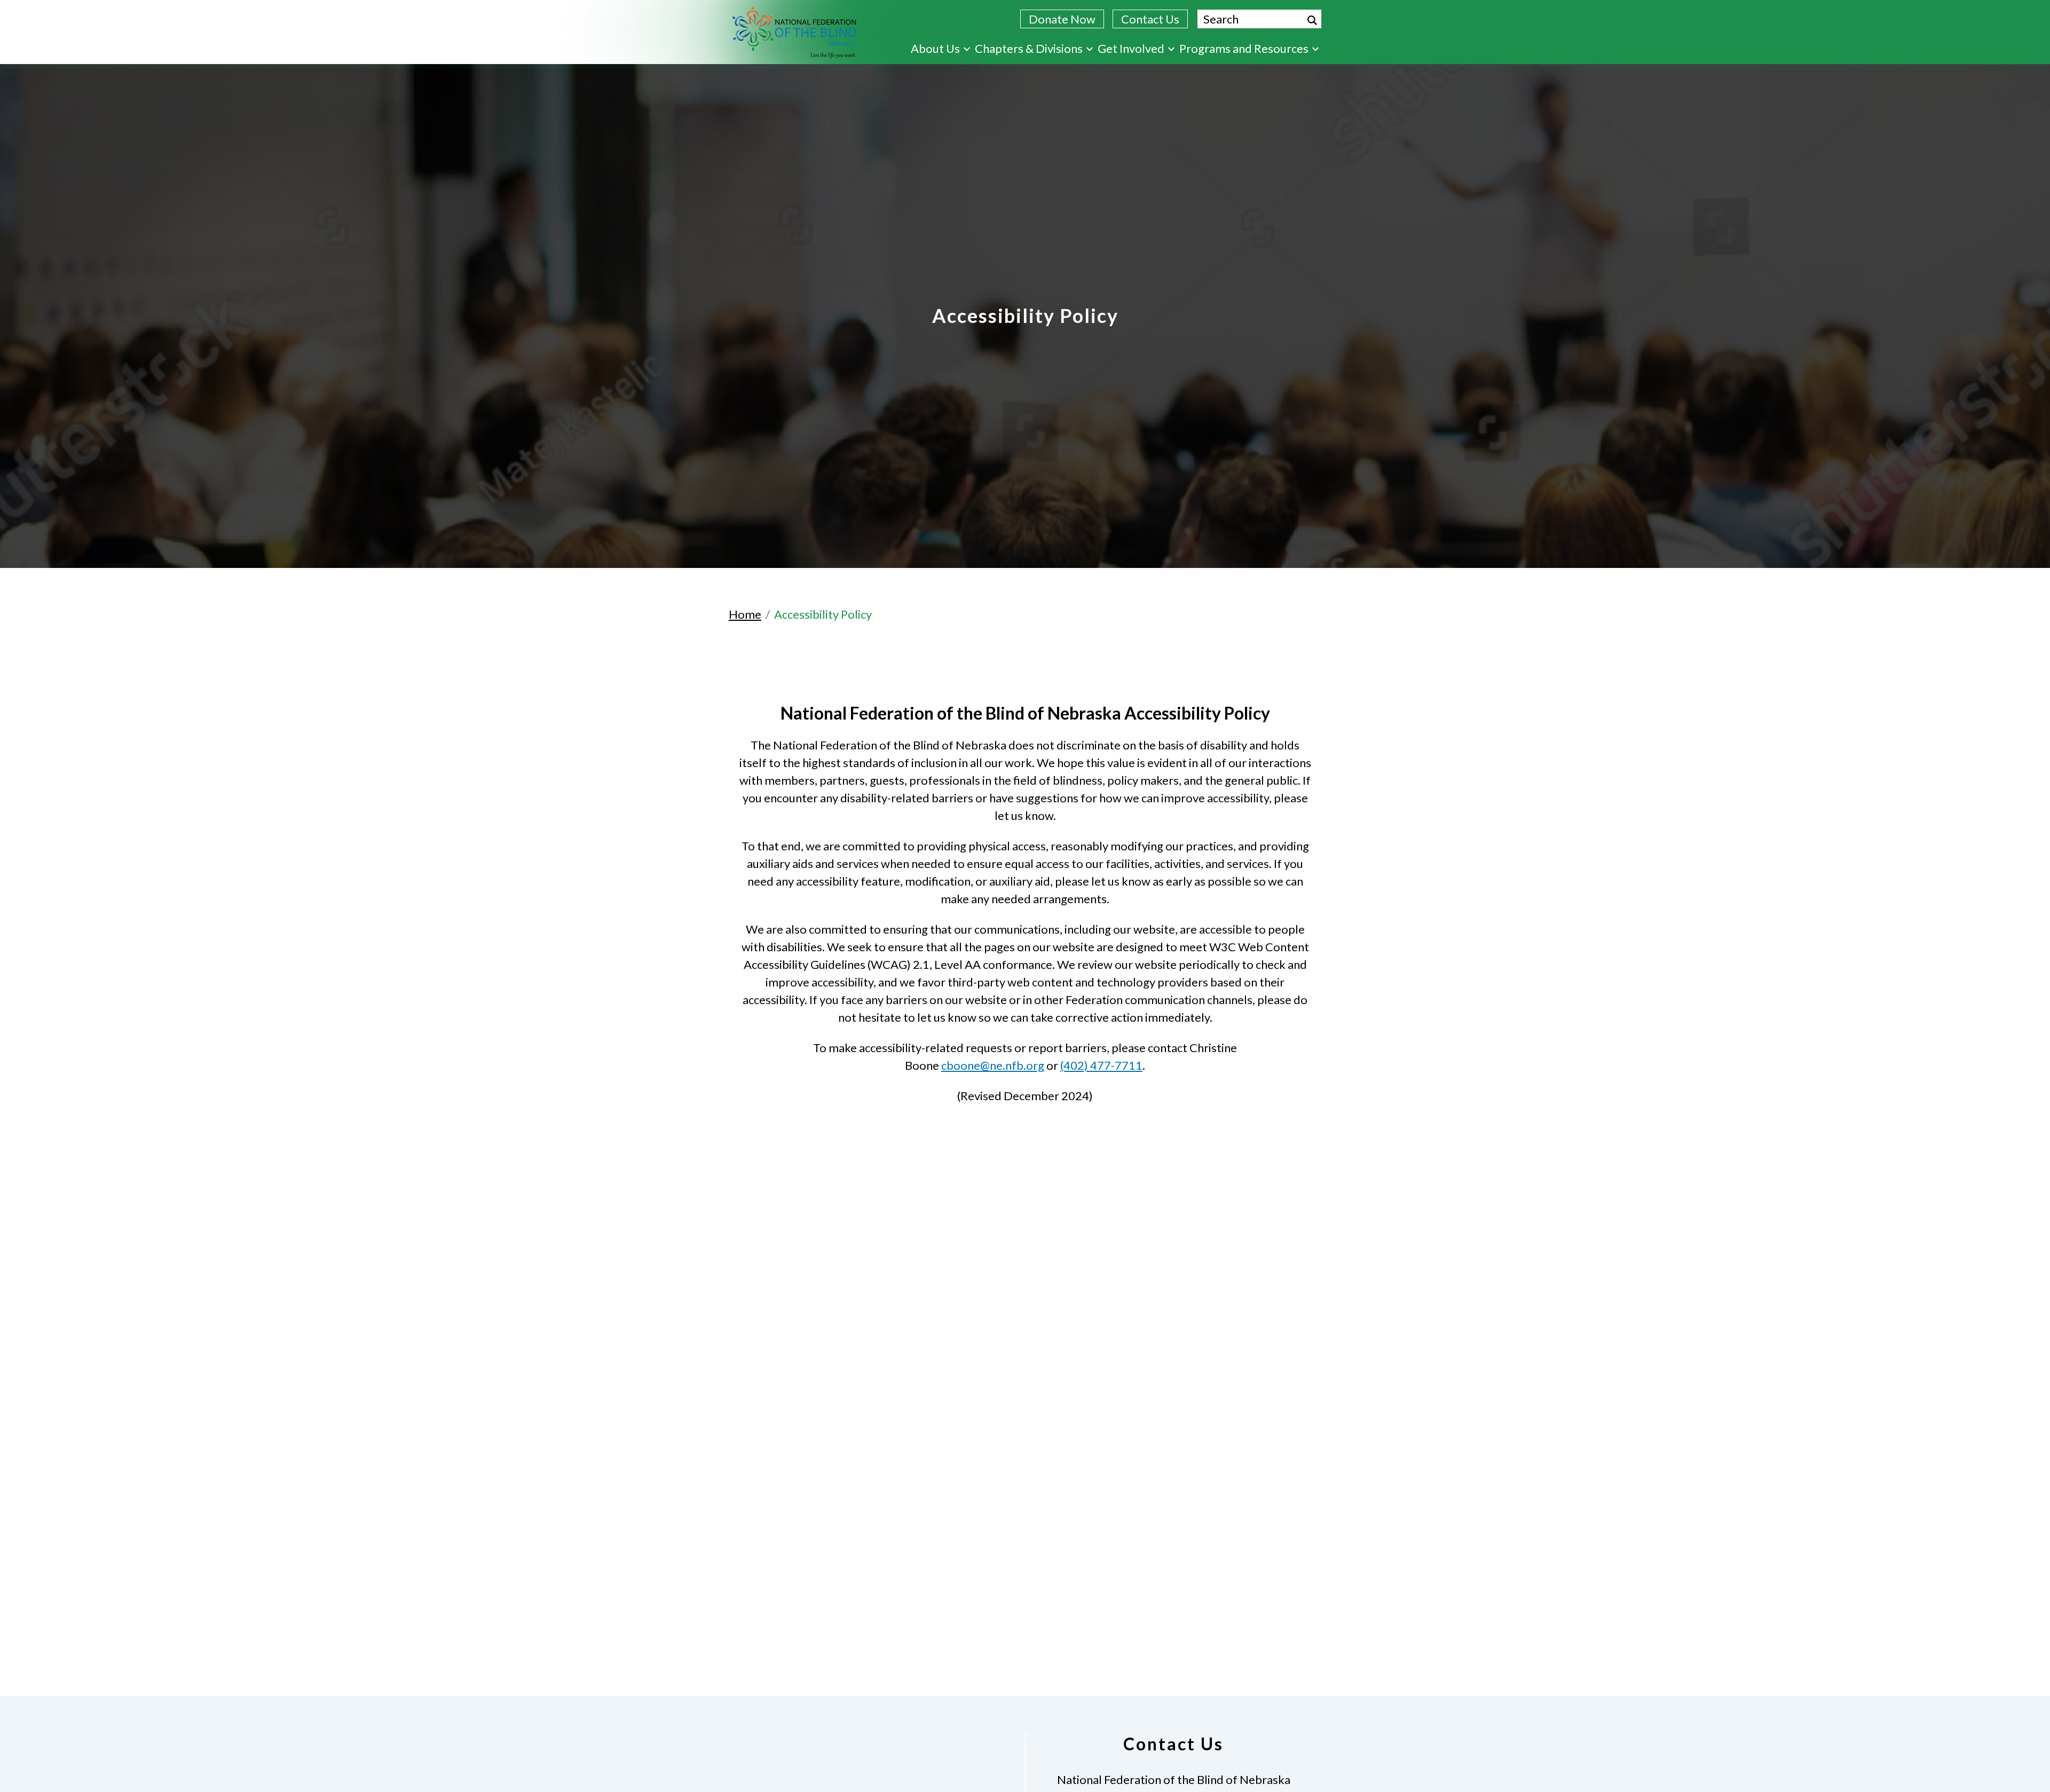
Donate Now (1062, 19)
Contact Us (1150, 19)
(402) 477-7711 (1101, 1065)
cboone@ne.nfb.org (993, 1065)
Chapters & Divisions (1029, 48)
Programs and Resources (1244, 48)
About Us (935, 48)
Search (1312, 20)
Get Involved (1131, 48)
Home (745, 614)
